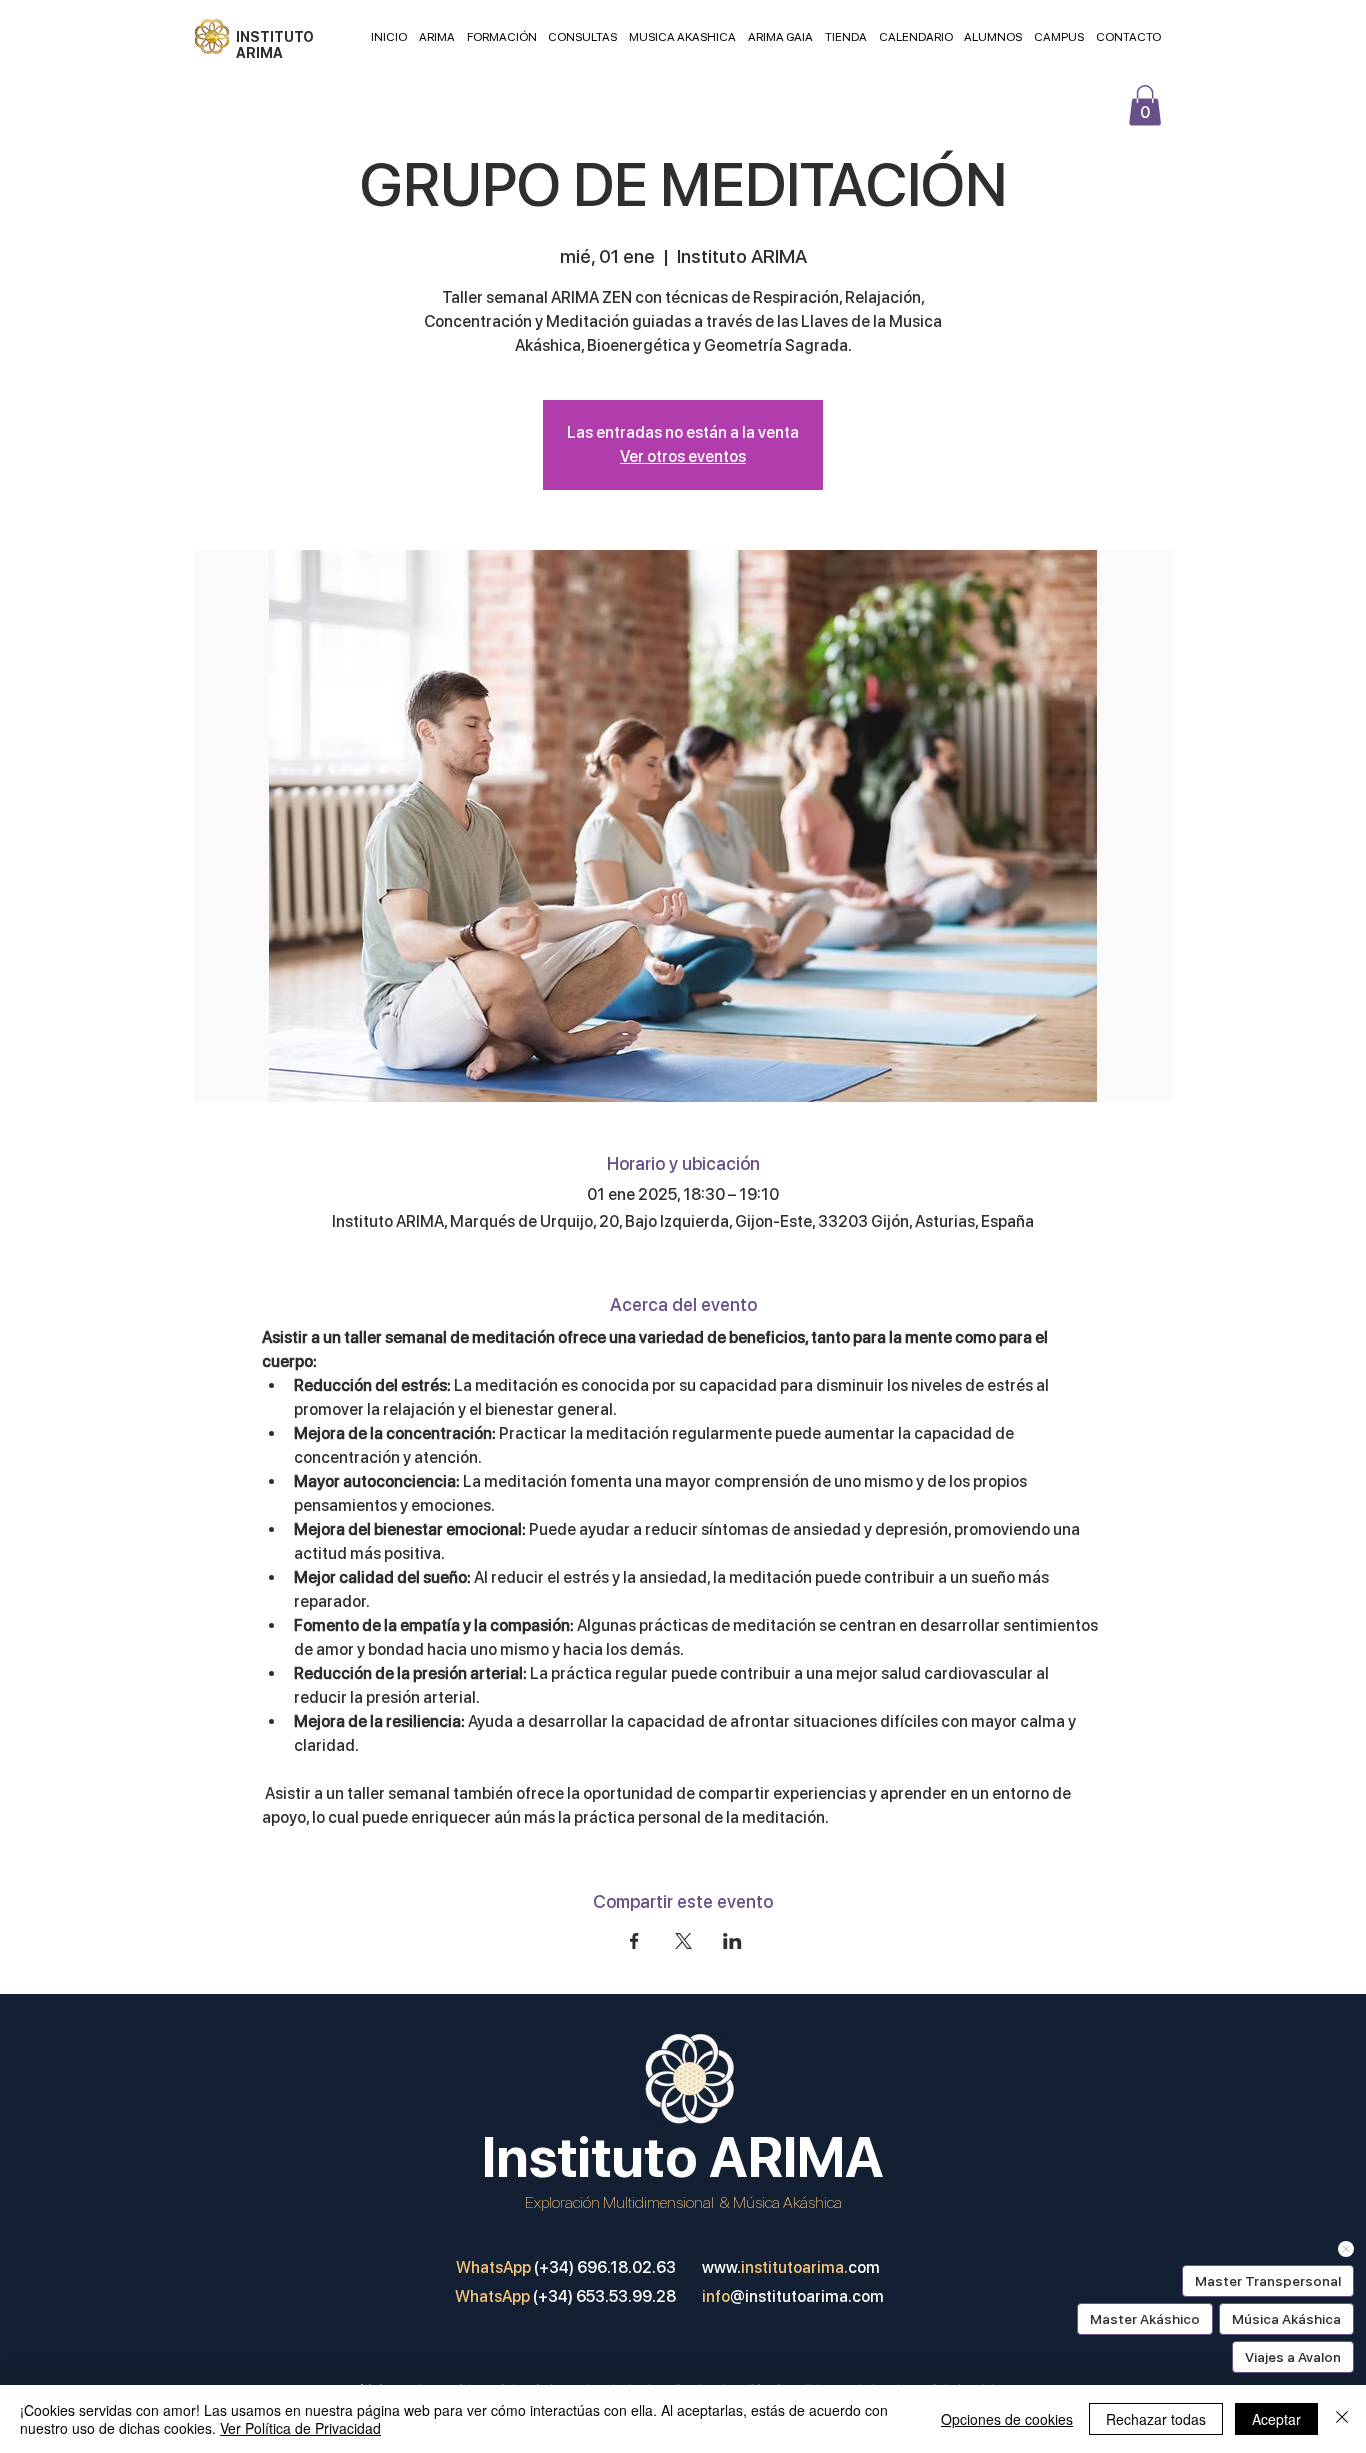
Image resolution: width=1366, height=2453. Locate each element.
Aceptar (1276, 2419)
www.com (791, 2267)
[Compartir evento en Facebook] (634, 1941)
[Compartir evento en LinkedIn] (732, 1941)
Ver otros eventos (683, 456)
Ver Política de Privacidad (300, 2428)
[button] (1145, 105)
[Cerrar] (1342, 2419)
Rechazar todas (1156, 2419)
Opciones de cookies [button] (1007, 2419)
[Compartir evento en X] (683, 1941)
